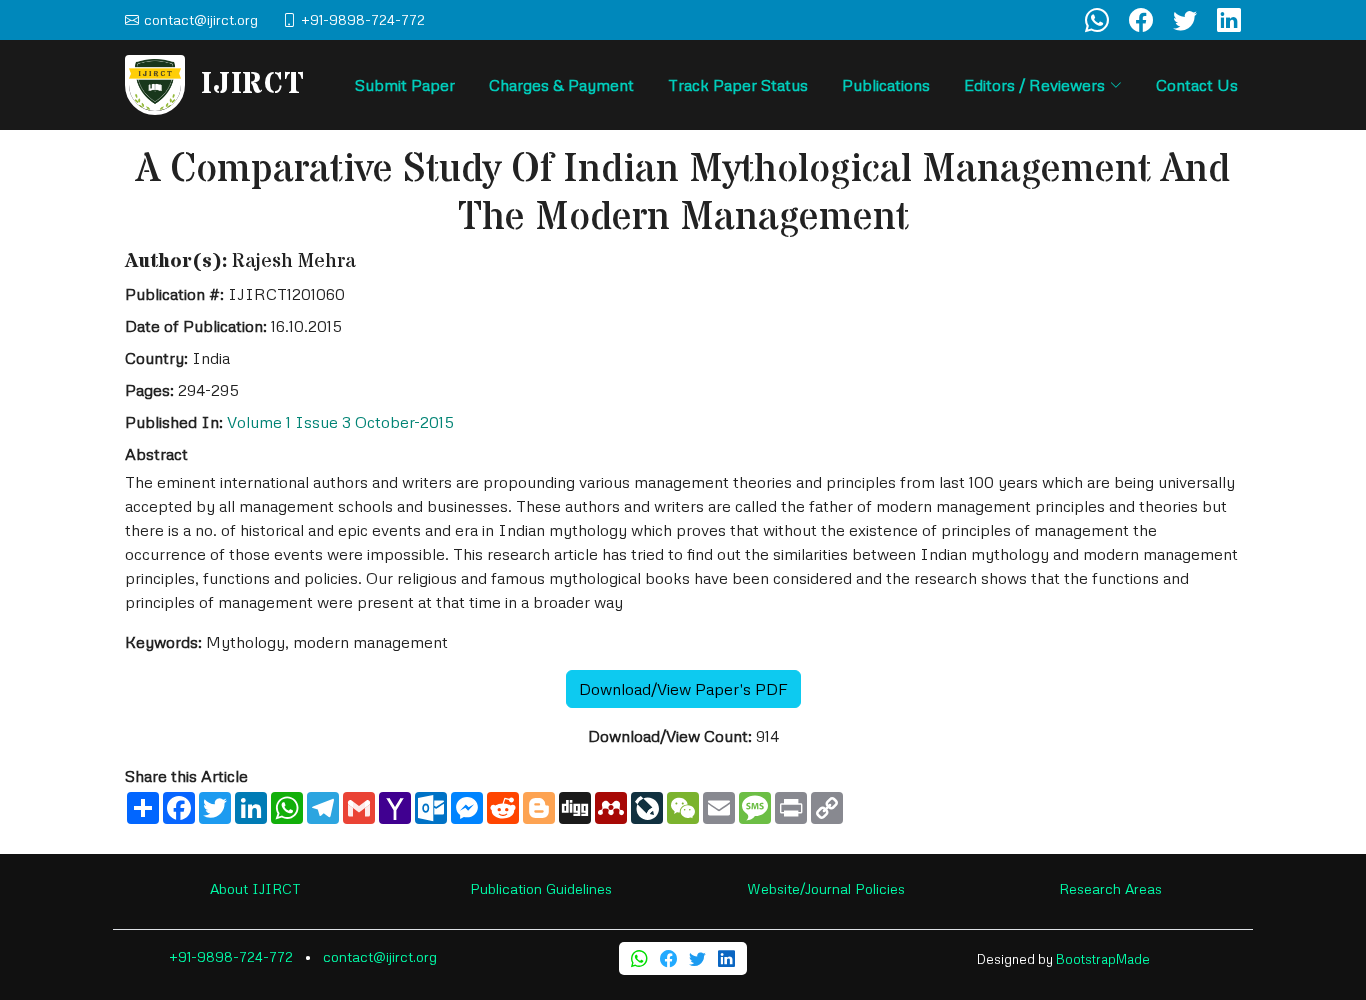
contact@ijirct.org (380, 956)
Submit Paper (405, 85)
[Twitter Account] (1185, 20)
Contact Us (1197, 85)
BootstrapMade (1103, 959)
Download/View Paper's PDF (683, 689)
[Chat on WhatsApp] (1097, 20)
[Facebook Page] (1141, 20)
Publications (886, 85)
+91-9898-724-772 (231, 956)
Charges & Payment (561, 85)
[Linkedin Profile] (1229, 20)
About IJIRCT (255, 888)
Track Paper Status (738, 85)
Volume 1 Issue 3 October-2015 (340, 422)
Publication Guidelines (541, 888)
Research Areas (1110, 888)
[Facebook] (668, 958)
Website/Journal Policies (826, 888)
